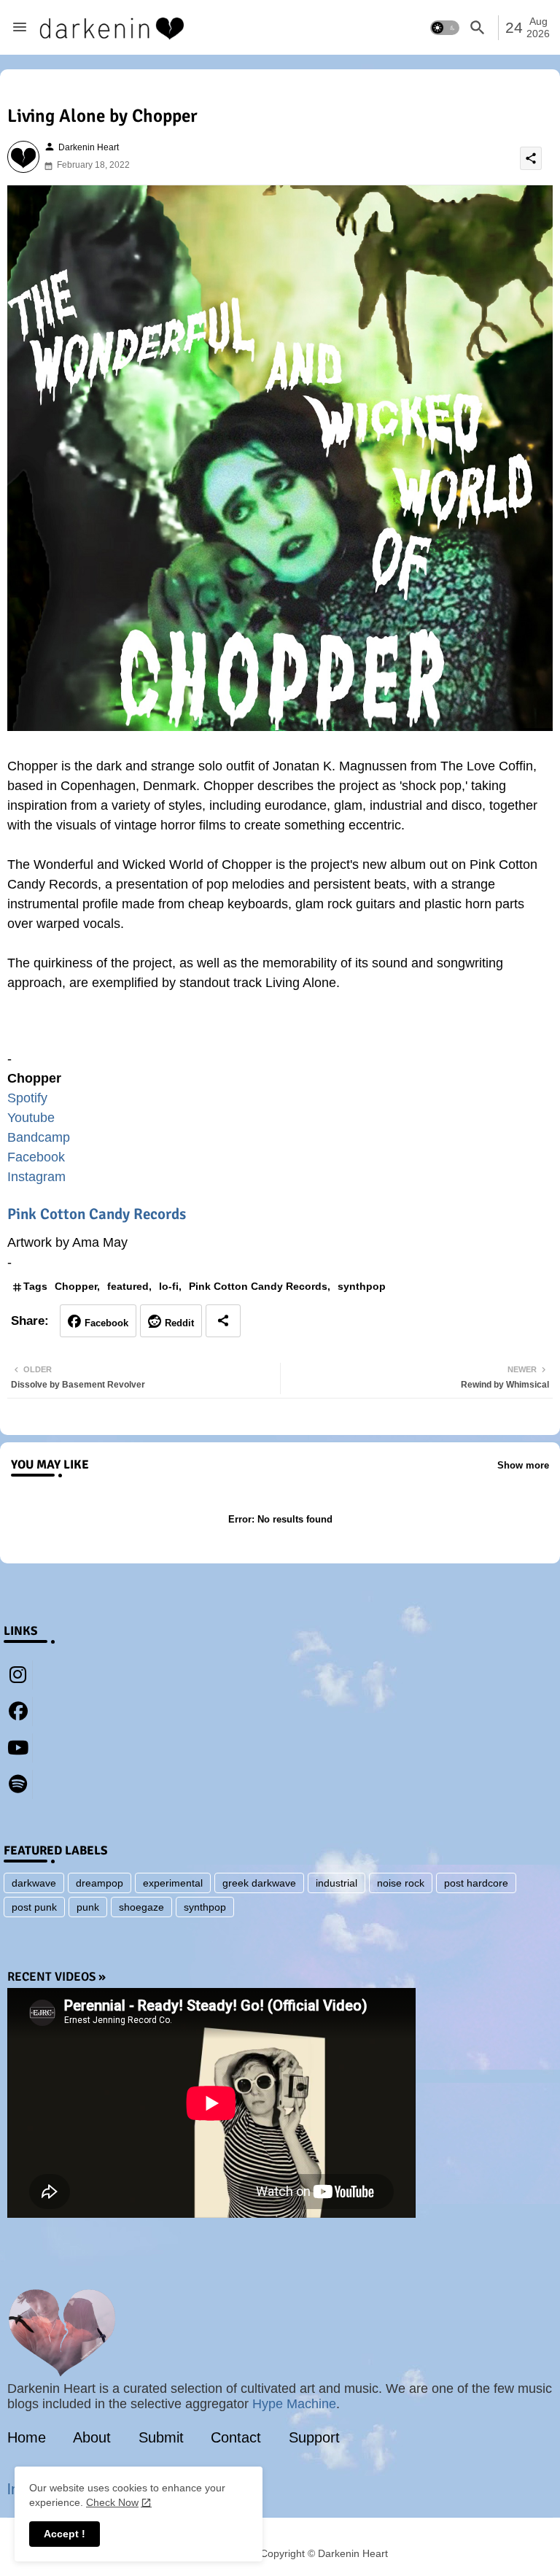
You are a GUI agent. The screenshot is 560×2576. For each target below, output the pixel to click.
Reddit (179, 1323)
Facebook (36, 1157)
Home (27, 2437)
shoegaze (141, 1907)
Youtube (31, 1118)
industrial (337, 1883)
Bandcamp (39, 1137)
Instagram (36, 1177)
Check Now (112, 2502)
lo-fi (169, 1286)
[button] (445, 28)
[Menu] (20, 28)
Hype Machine (294, 2404)
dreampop (100, 1883)
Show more (523, 1465)
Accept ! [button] (65, 2534)
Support (314, 2437)
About (92, 2437)
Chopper (76, 1286)
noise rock (401, 1883)
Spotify (27, 1098)
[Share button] (223, 1321)
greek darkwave (259, 1883)
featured (128, 1286)
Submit (161, 2437)
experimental (173, 1883)
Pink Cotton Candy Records (97, 1214)
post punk (34, 1907)
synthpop (362, 1286)
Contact (236, 2437)
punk (88, 1907)
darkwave (34, 1883)
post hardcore (476, 1883)
